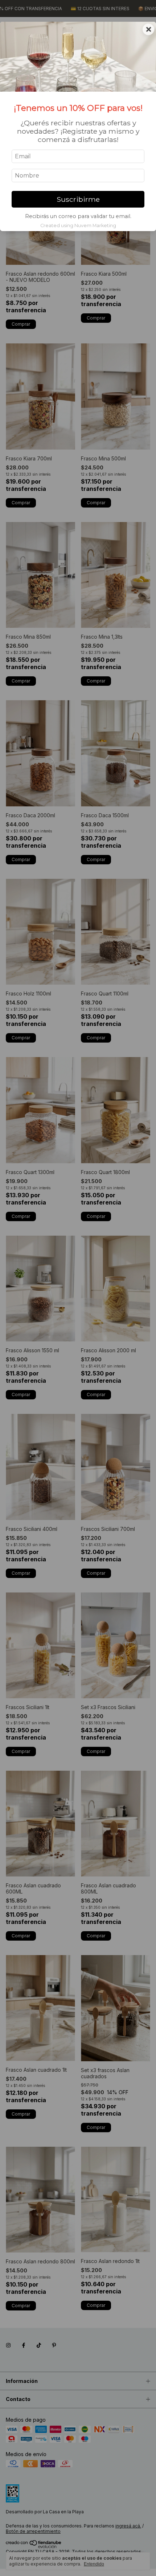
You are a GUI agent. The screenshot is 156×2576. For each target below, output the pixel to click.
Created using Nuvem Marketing (78, 226)
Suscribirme (78, 199)
